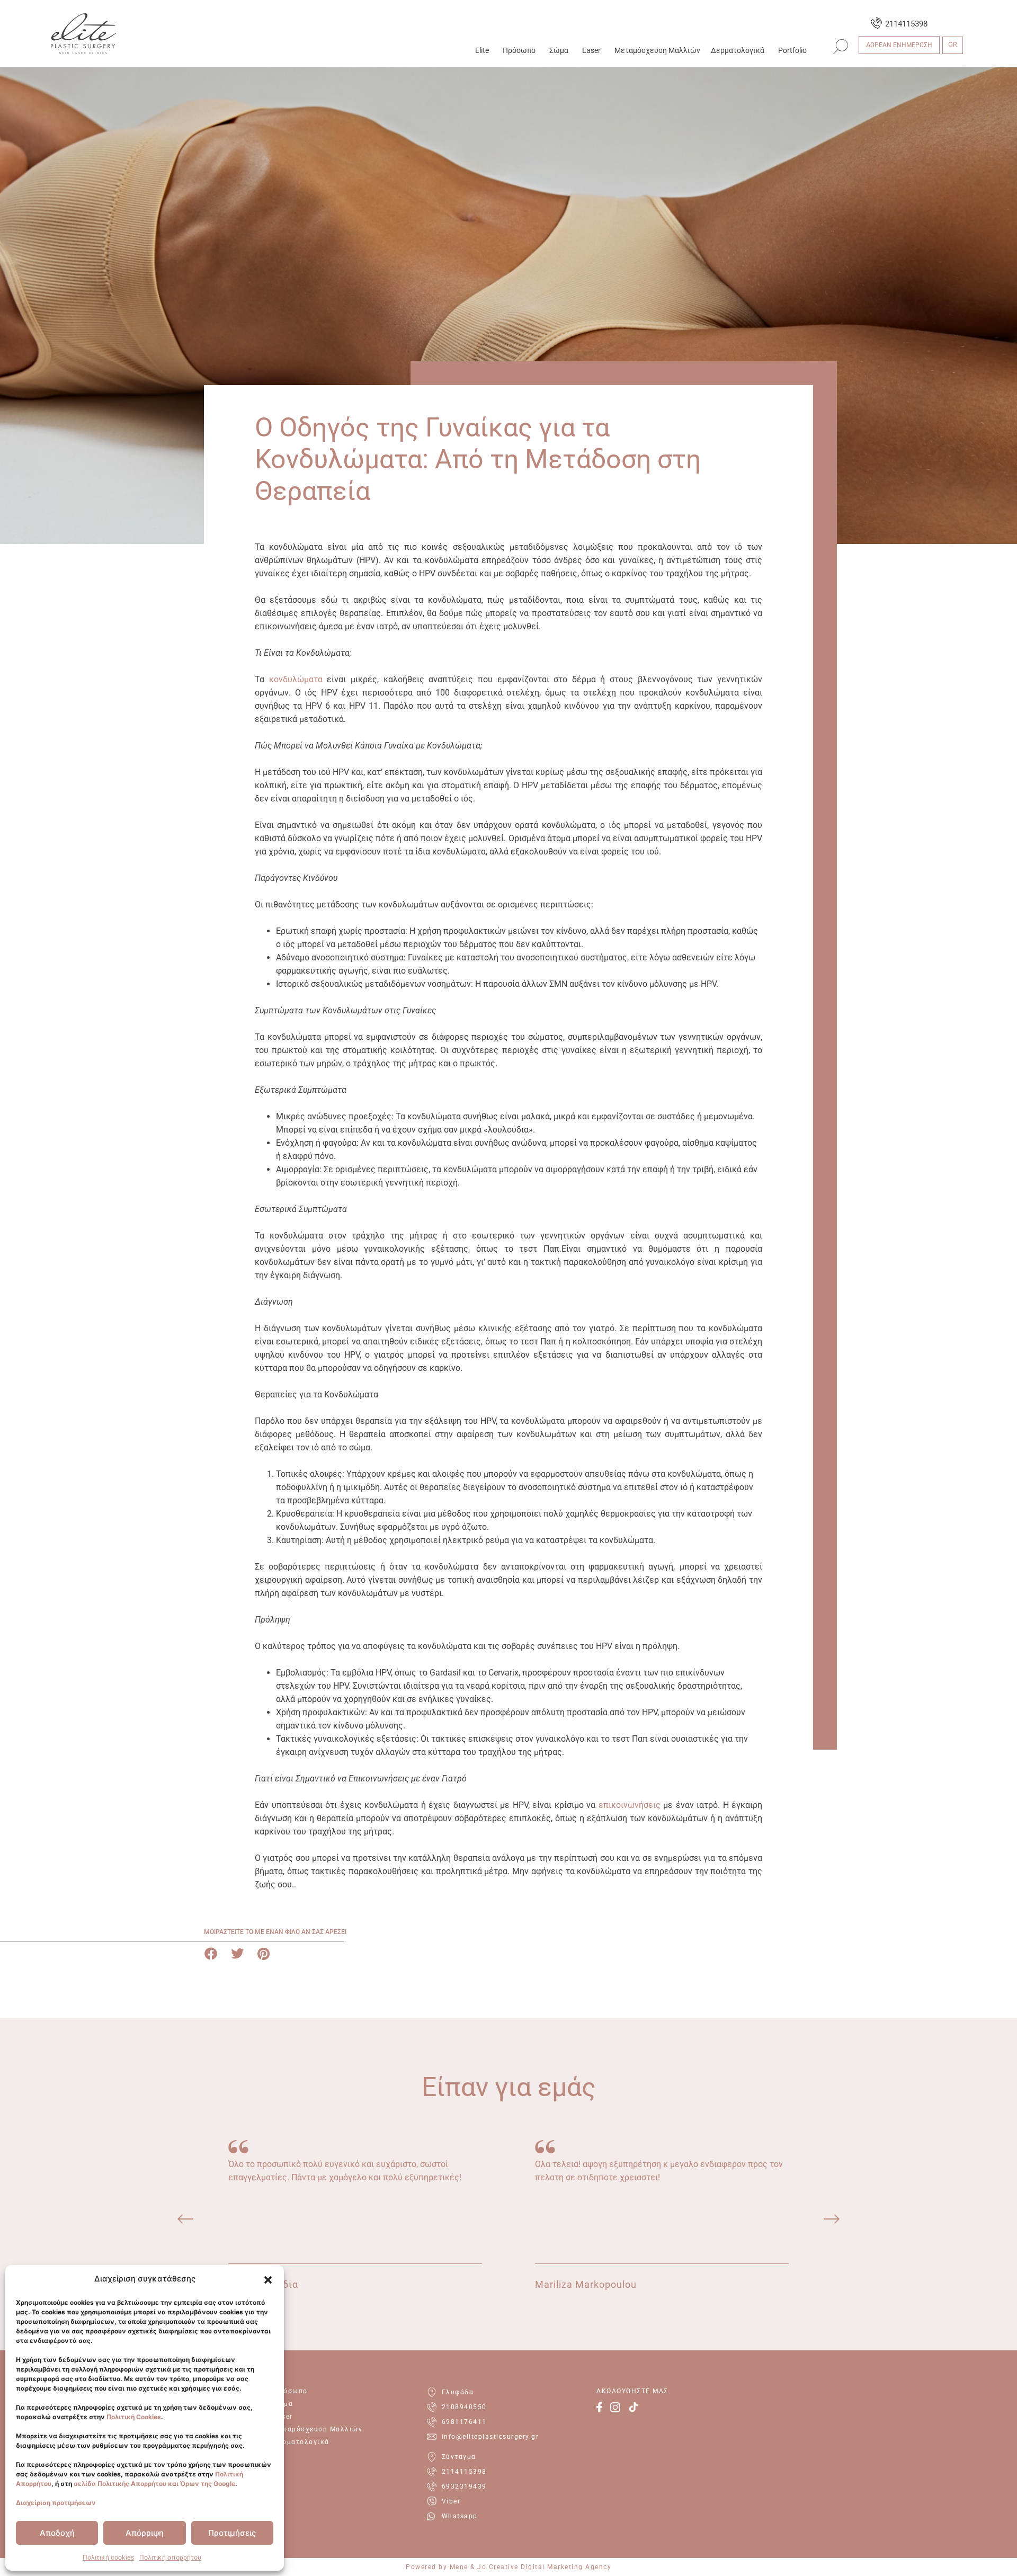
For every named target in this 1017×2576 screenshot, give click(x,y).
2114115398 (906, 24)
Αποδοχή (57, 2533)
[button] (268, 2280)
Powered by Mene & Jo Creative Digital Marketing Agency (508, 2567)
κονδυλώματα (296, 679)
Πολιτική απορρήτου (170, 2557)
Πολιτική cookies (108, 2557)
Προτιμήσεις (232, 2533)
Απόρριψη (145, 2533)
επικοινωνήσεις (630, 1805)
